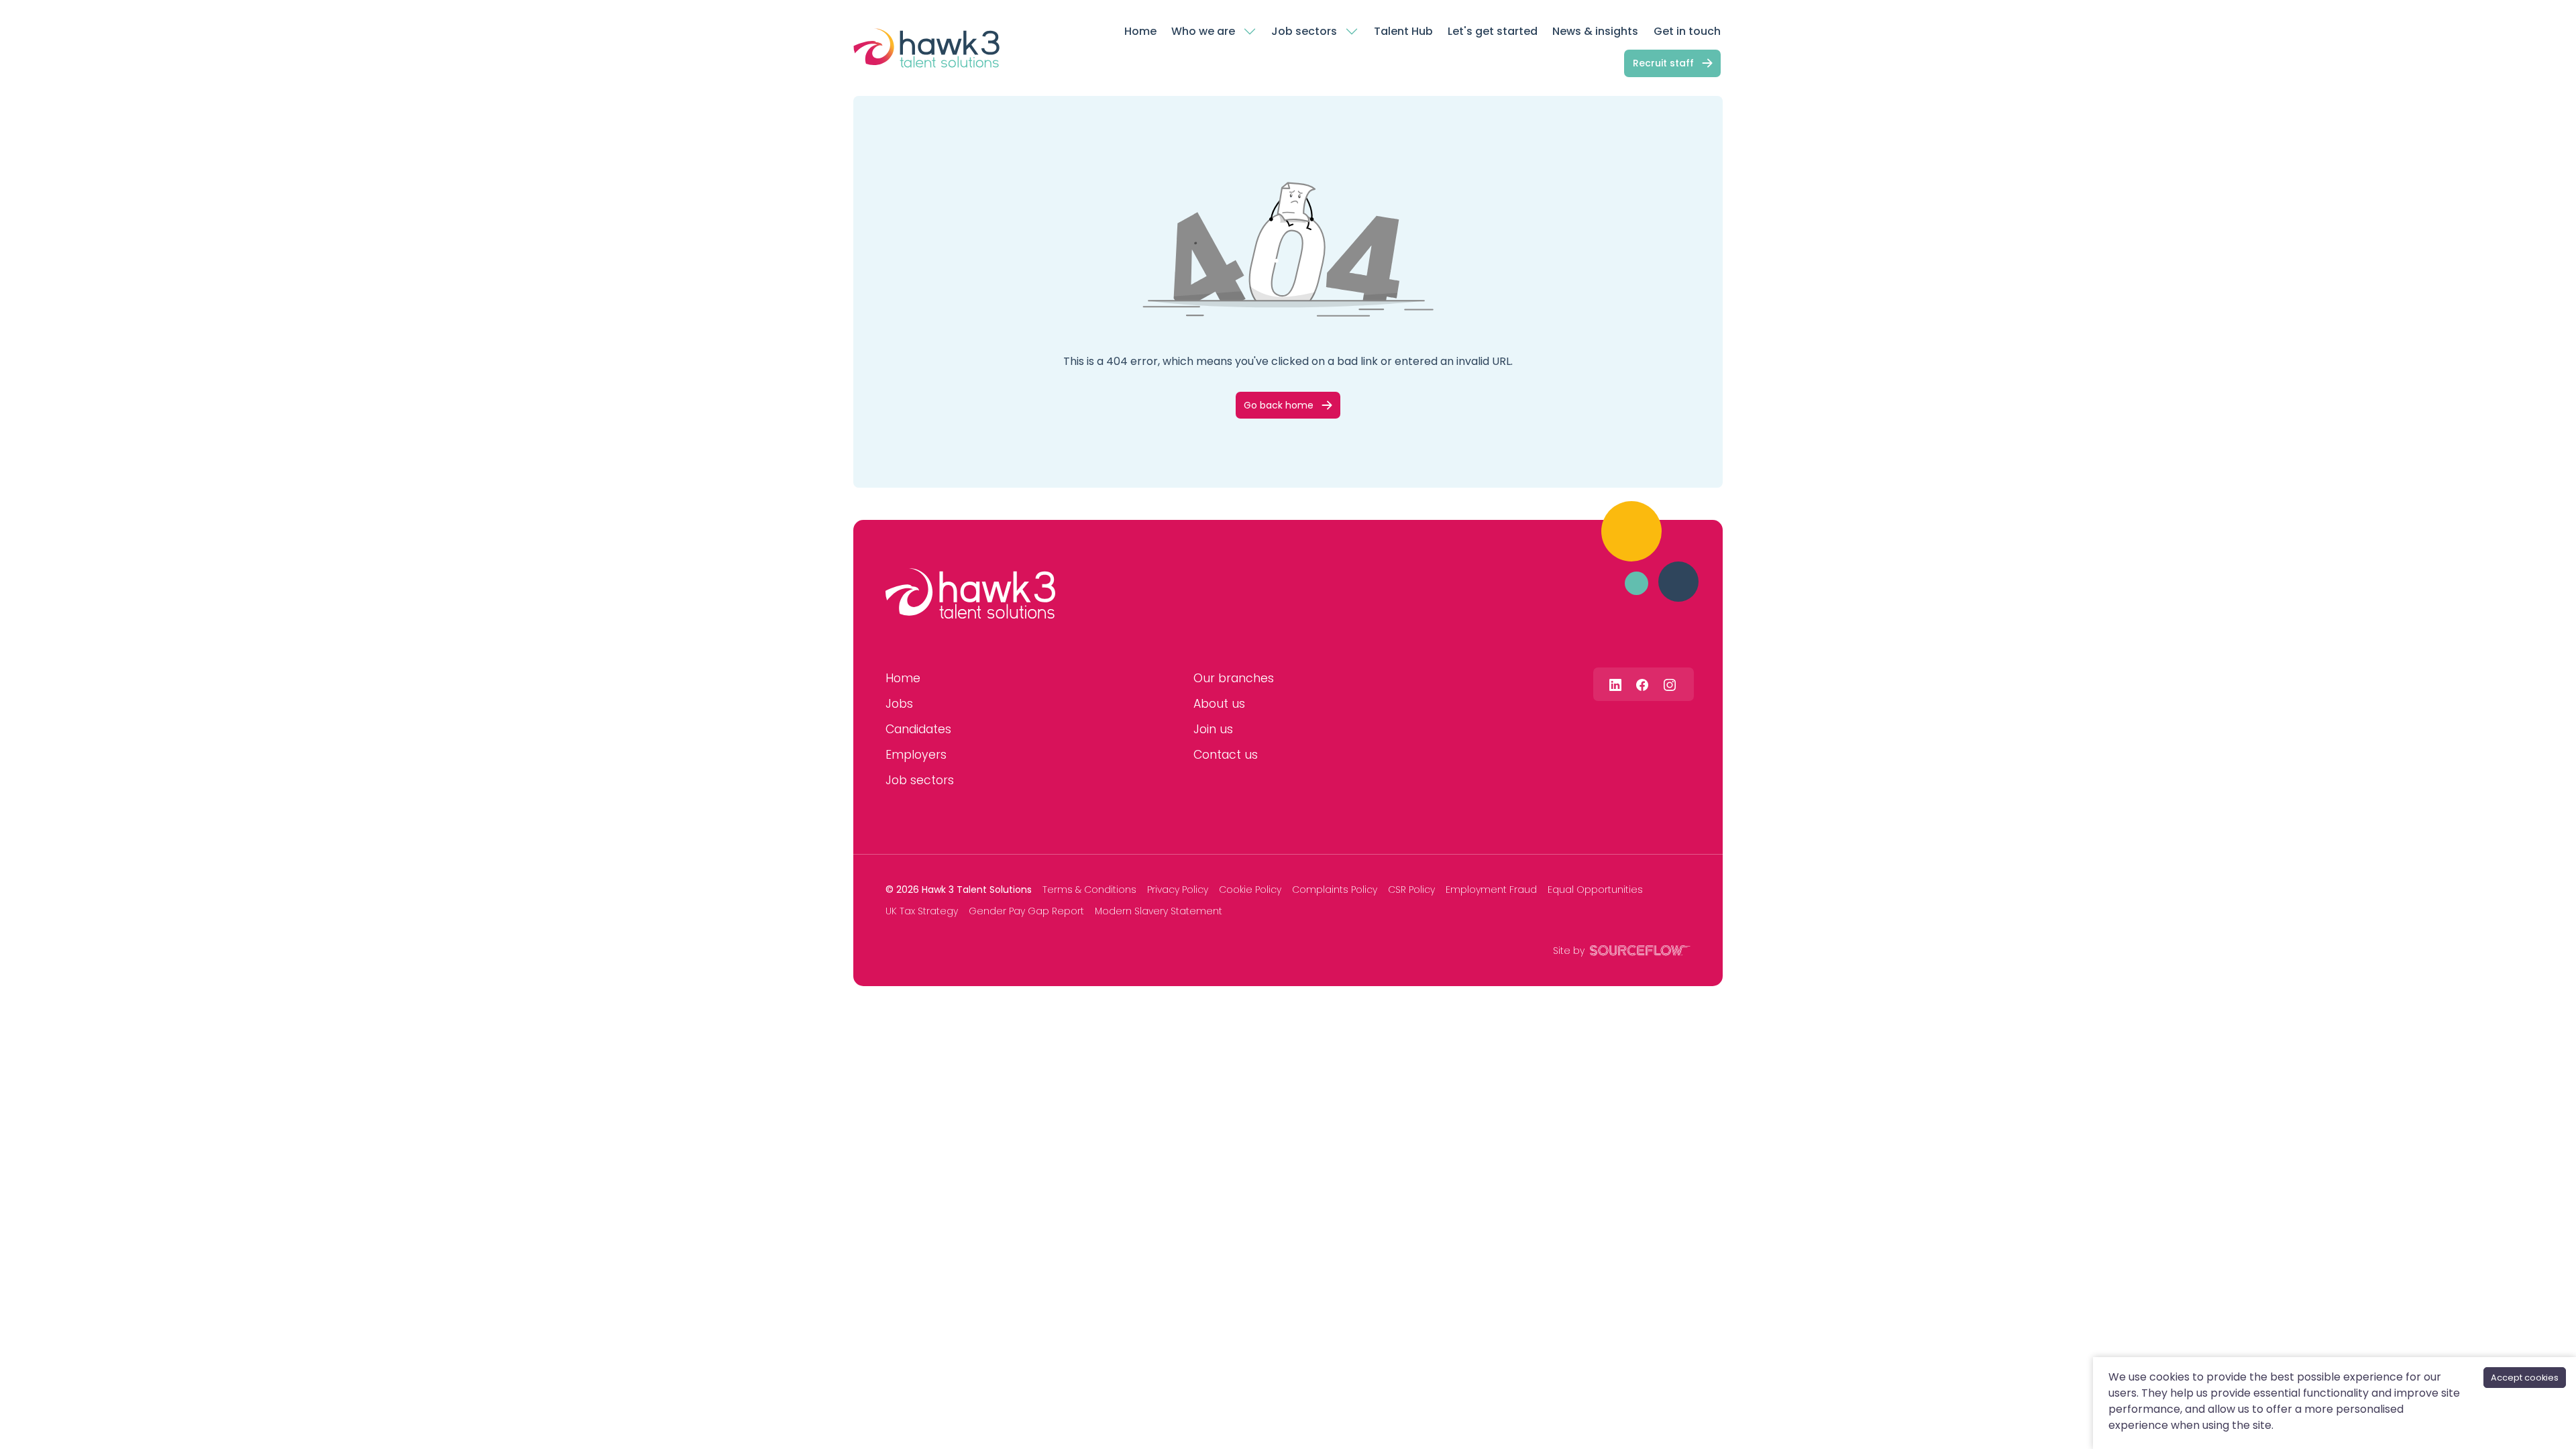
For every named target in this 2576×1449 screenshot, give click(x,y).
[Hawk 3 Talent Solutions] (970, 594)
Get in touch (1687, 31)
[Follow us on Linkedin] (1615, 684)
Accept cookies (2525, 1378)
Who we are (1203, 31)
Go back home (1279, 405)
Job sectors (1304, 31)
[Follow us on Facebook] (1642, 684)
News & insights (1595, 31)
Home (1140, 31)
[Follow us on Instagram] (1670, 684)
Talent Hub (1403, 31)
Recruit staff (1663, 63)
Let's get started (1493, 31)
